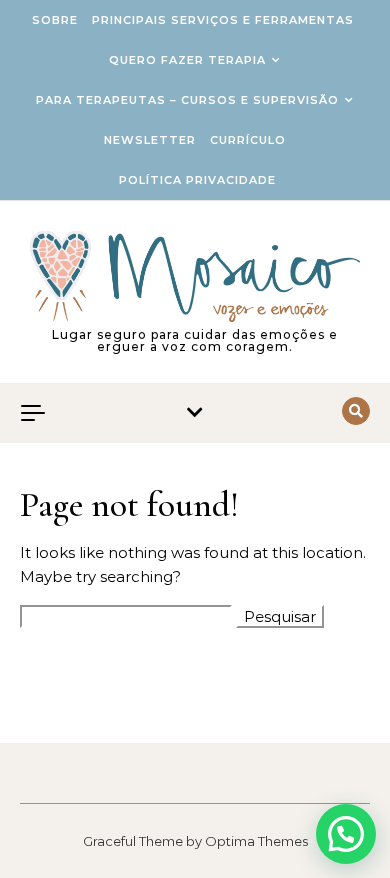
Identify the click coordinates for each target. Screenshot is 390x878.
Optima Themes (256, 841)
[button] (346, 834)
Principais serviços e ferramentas (223, 20)
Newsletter (150, 140)
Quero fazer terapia (187, 60)
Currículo (248, 140)
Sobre (55, 20)
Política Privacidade (197, 180)
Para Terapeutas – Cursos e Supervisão (187, 100)
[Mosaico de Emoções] (195, 276)
